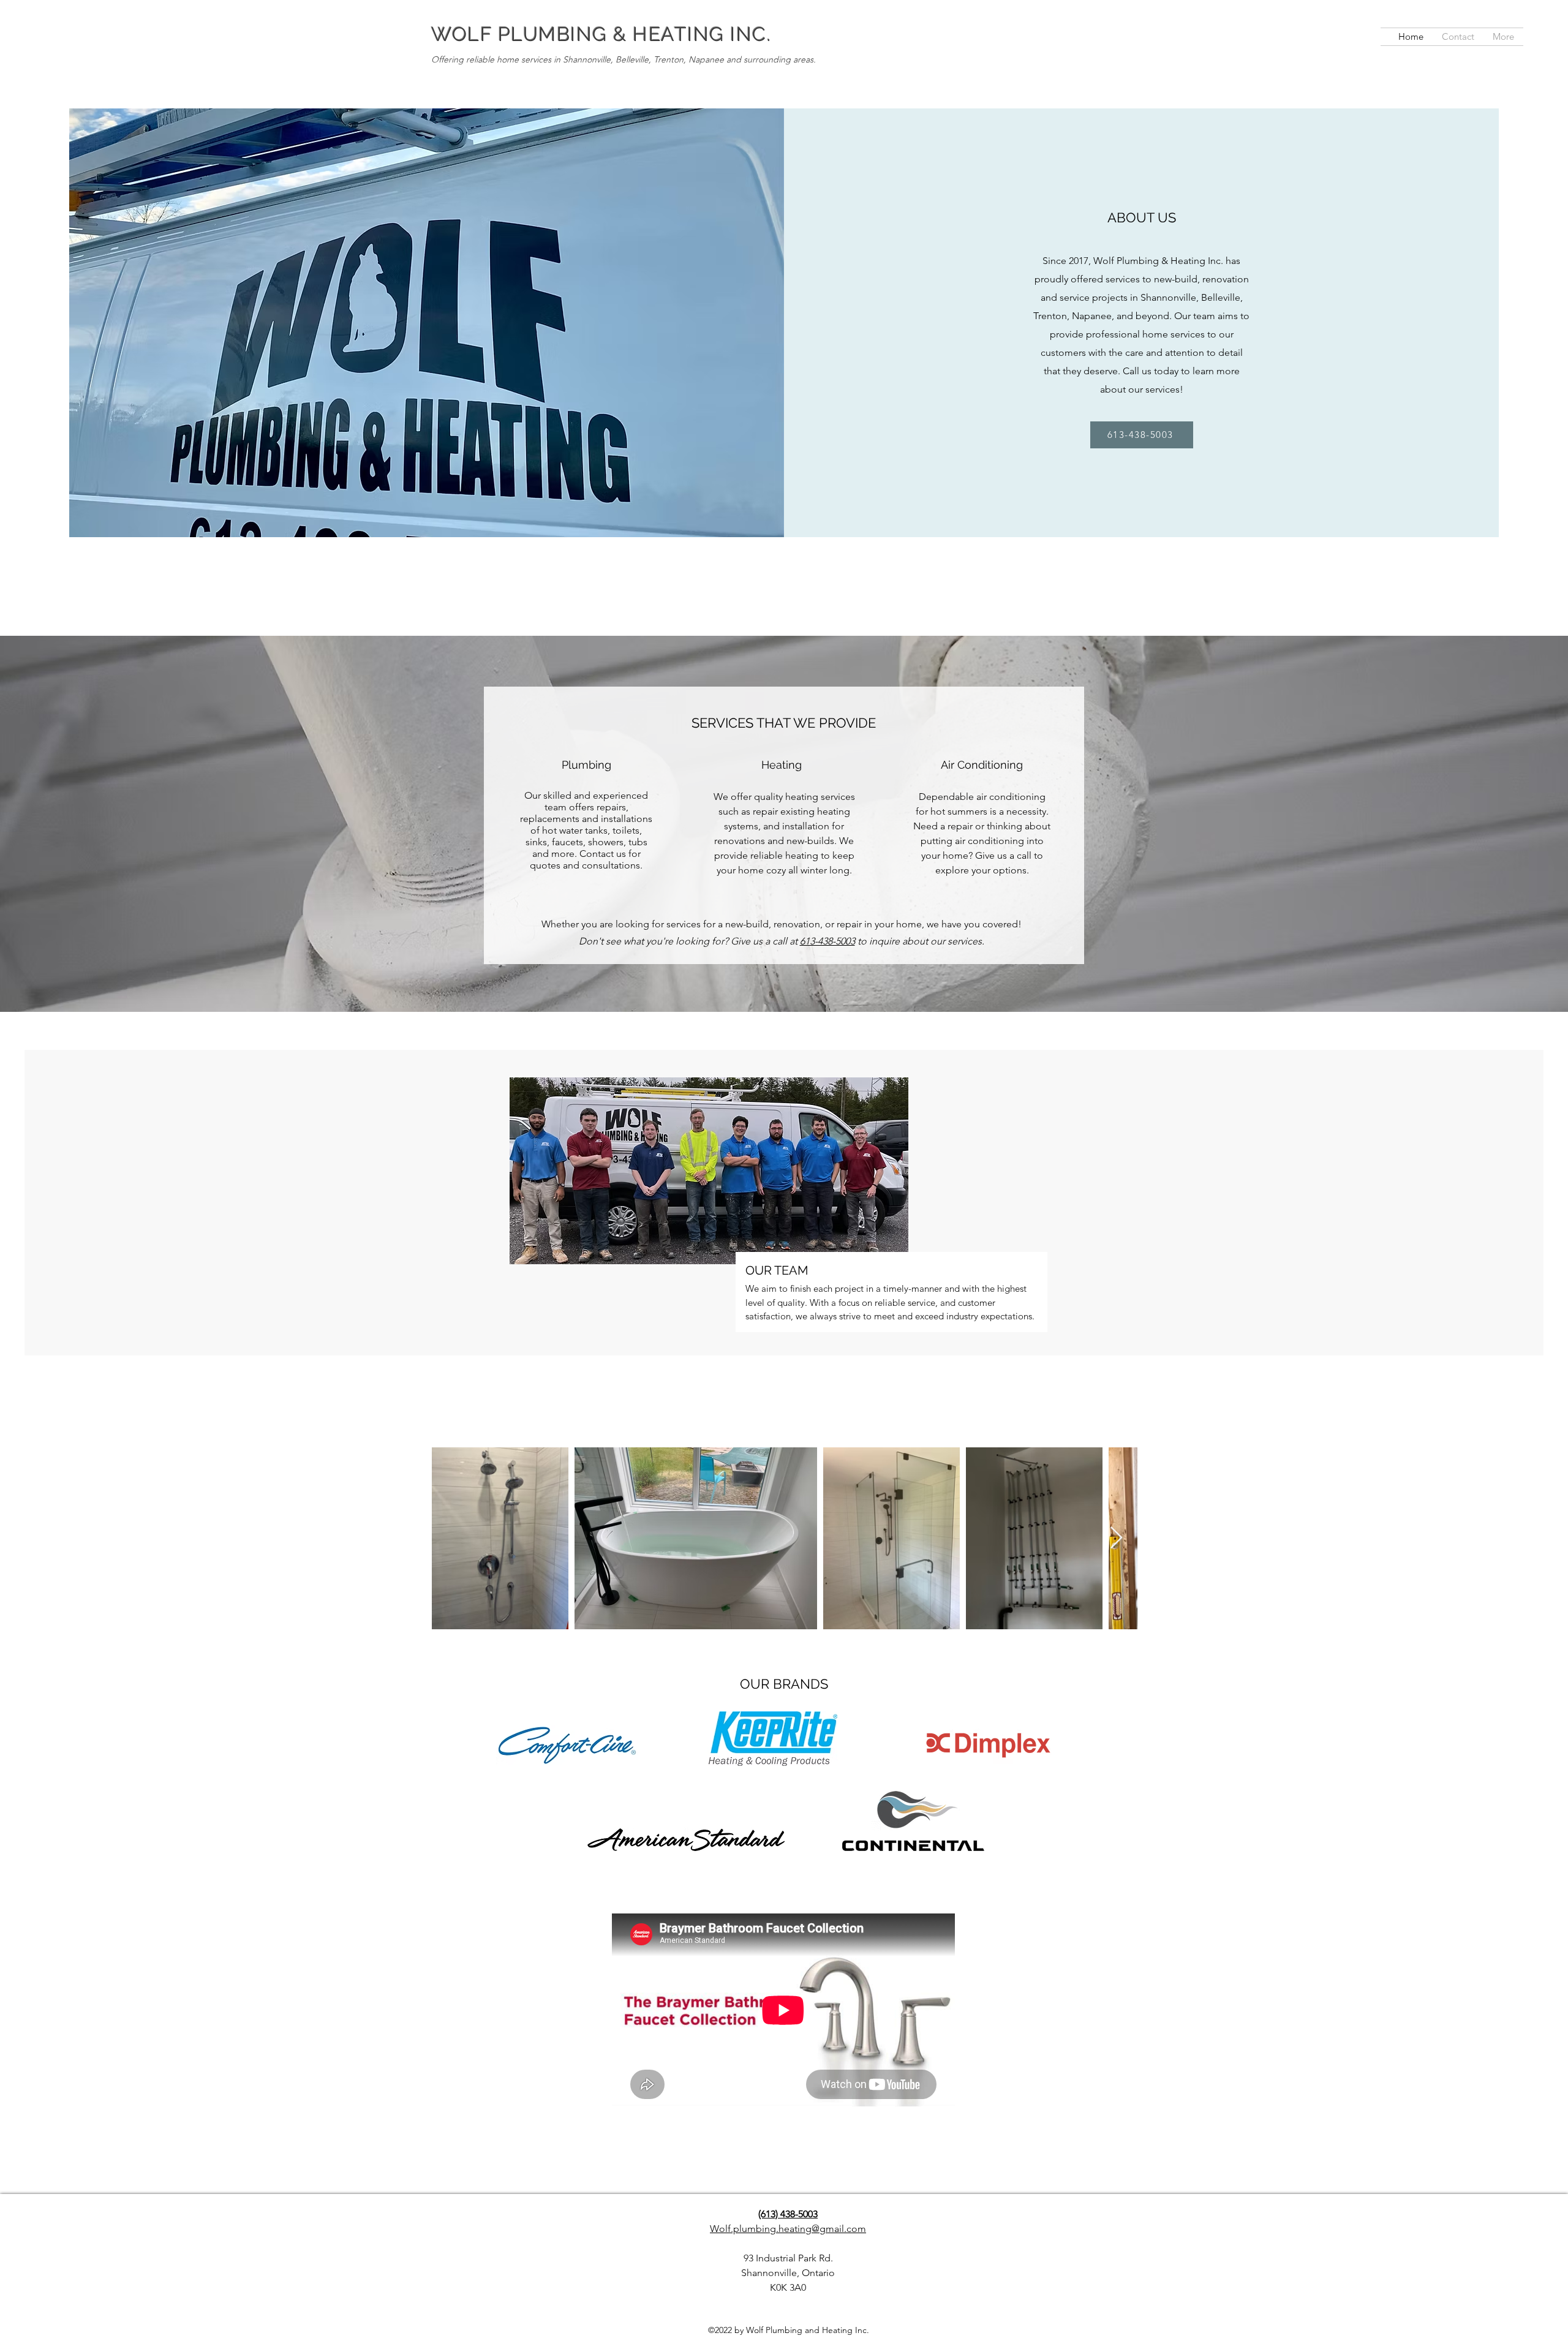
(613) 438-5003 (788, 2214)
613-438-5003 (827, 941)
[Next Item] (1116, 1538)
